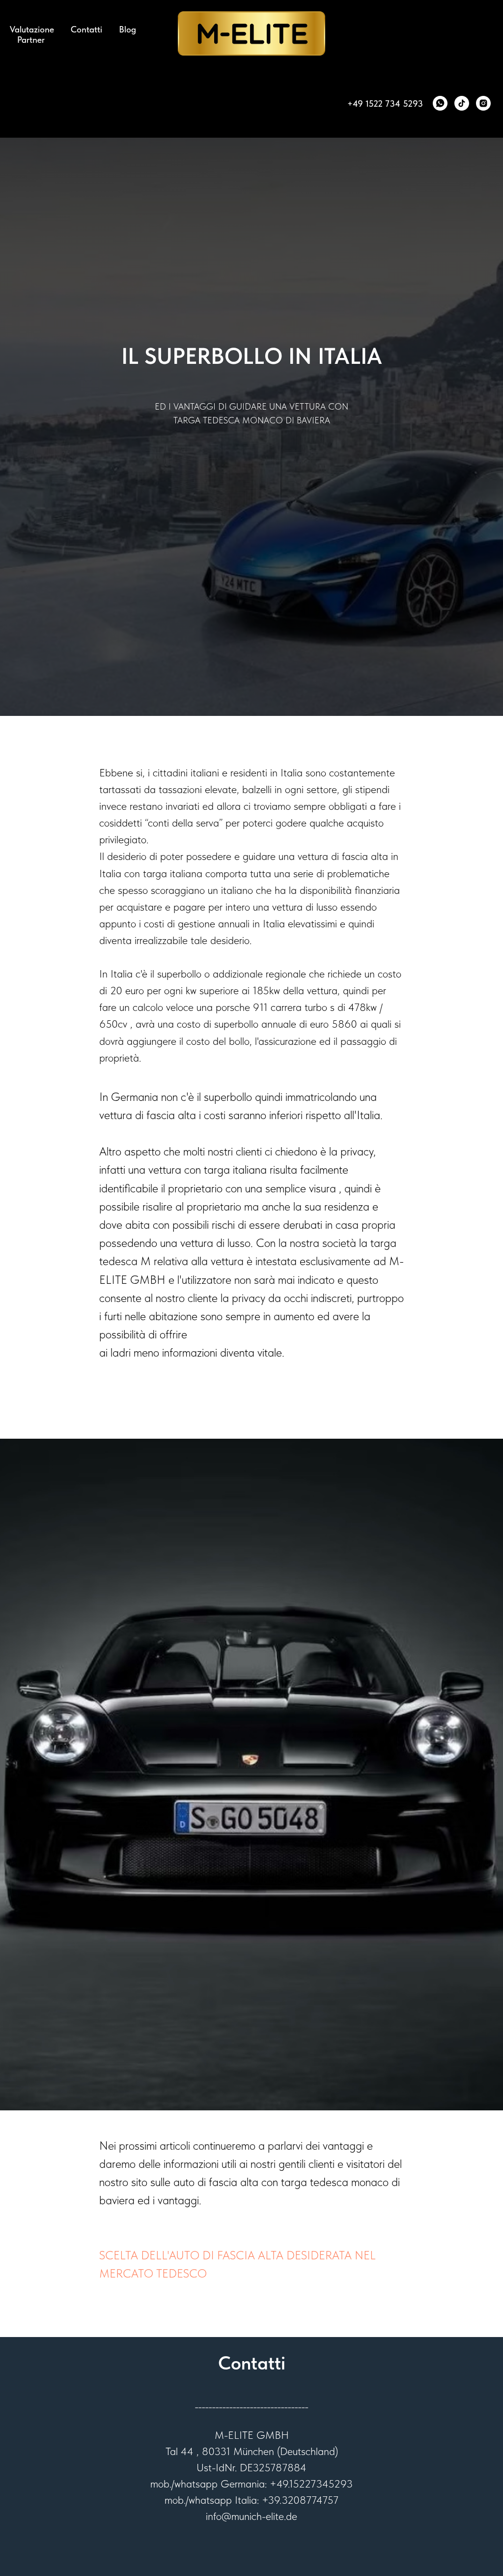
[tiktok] (462, 103)
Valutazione (32, 29)
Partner (31, 40)
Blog (127, 29)
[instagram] (483, 103)
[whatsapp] (440, 103)
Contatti (86, 29)
